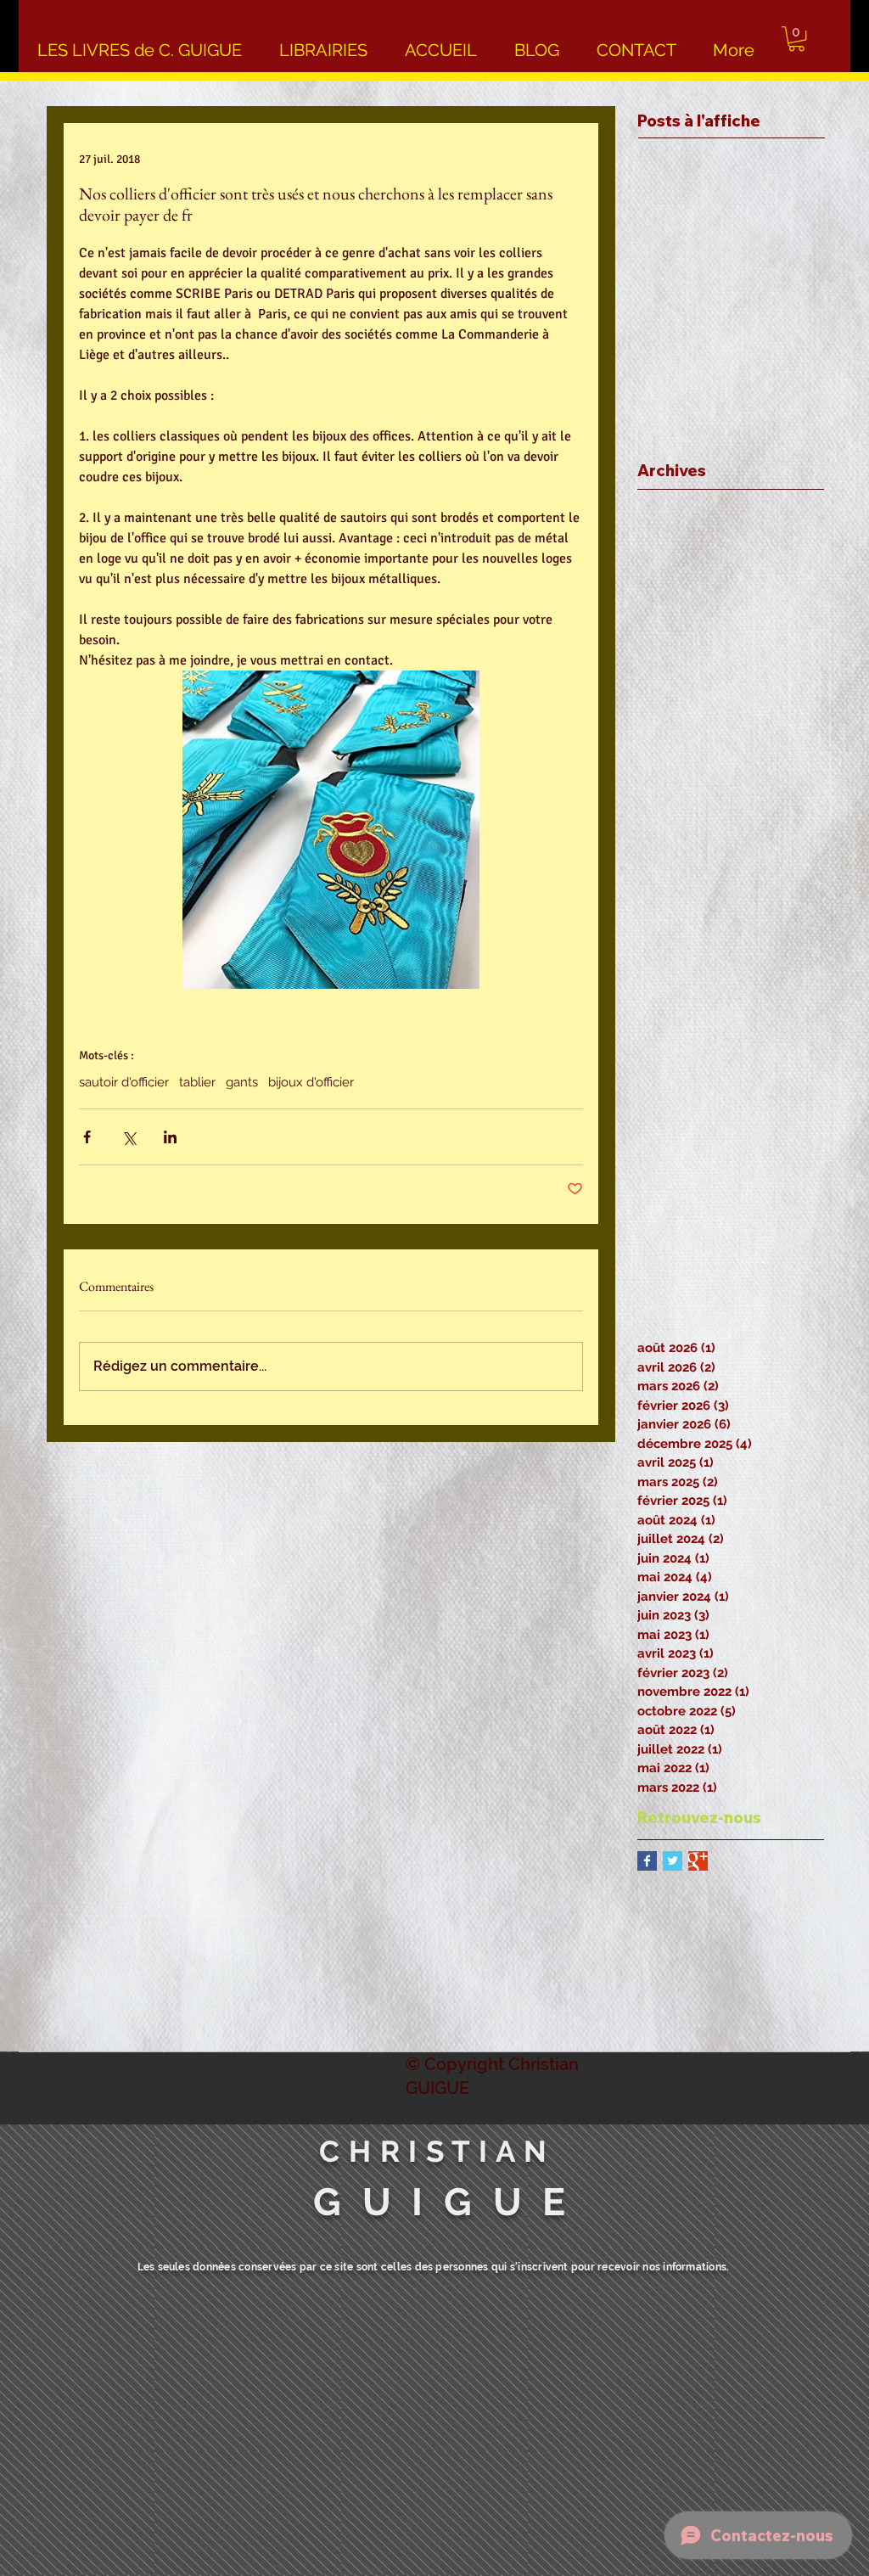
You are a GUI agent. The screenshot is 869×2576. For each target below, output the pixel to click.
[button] (796, 39)
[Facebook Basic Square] (647, 1861)
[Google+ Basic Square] (698, 1861)
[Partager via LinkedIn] (170, 1137)
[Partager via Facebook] (87, 1137)
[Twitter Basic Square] (673, 1861)
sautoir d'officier (124, 1082)
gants (242, 1082)
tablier (197, 1082)
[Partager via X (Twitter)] (129, 1137)
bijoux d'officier (311, 1082)
